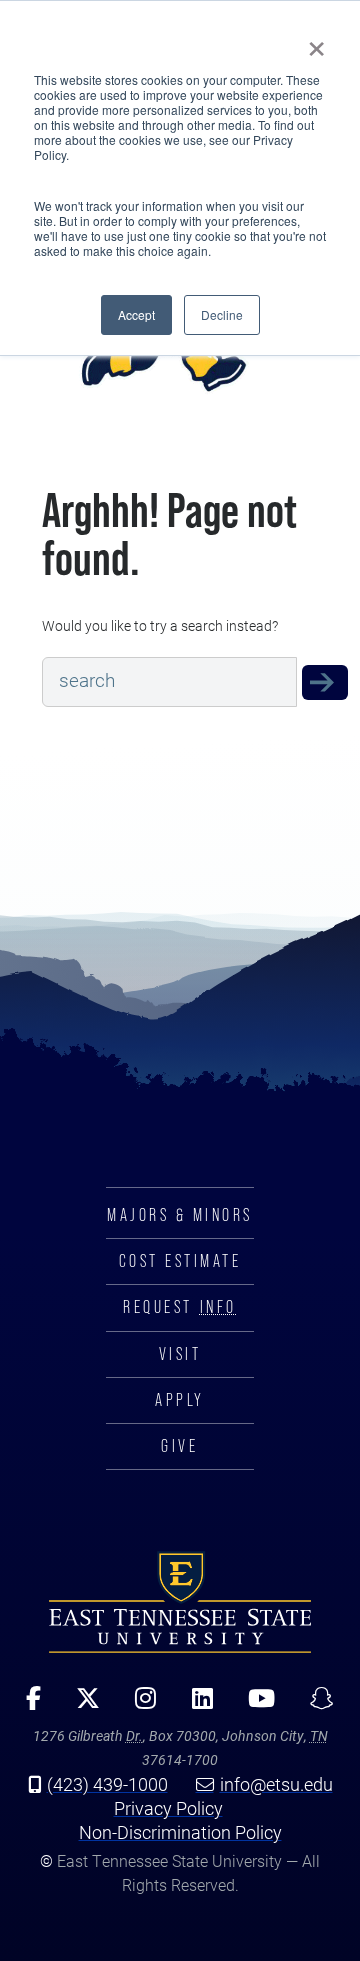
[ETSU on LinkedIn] (195, 1705)
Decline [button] (222, 314)
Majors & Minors (180, 1215)
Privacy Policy (168, 1808)
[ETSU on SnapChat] (314, 1705)
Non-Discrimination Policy (180, 1832)
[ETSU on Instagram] (139, 1705)
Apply (180, 1400)
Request (179, 1307)
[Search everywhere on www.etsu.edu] (325, 682)
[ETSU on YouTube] (254, 1705)
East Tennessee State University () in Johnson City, (180, 1602)
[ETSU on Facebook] (27, 1705)
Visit (180, 1354)
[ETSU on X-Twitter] (81, 1705)
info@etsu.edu (276, 1784)
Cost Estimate (180, 1261)
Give (179, 1446)
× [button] (316, 42)
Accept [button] (136, 314)
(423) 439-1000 (107, 1784)
